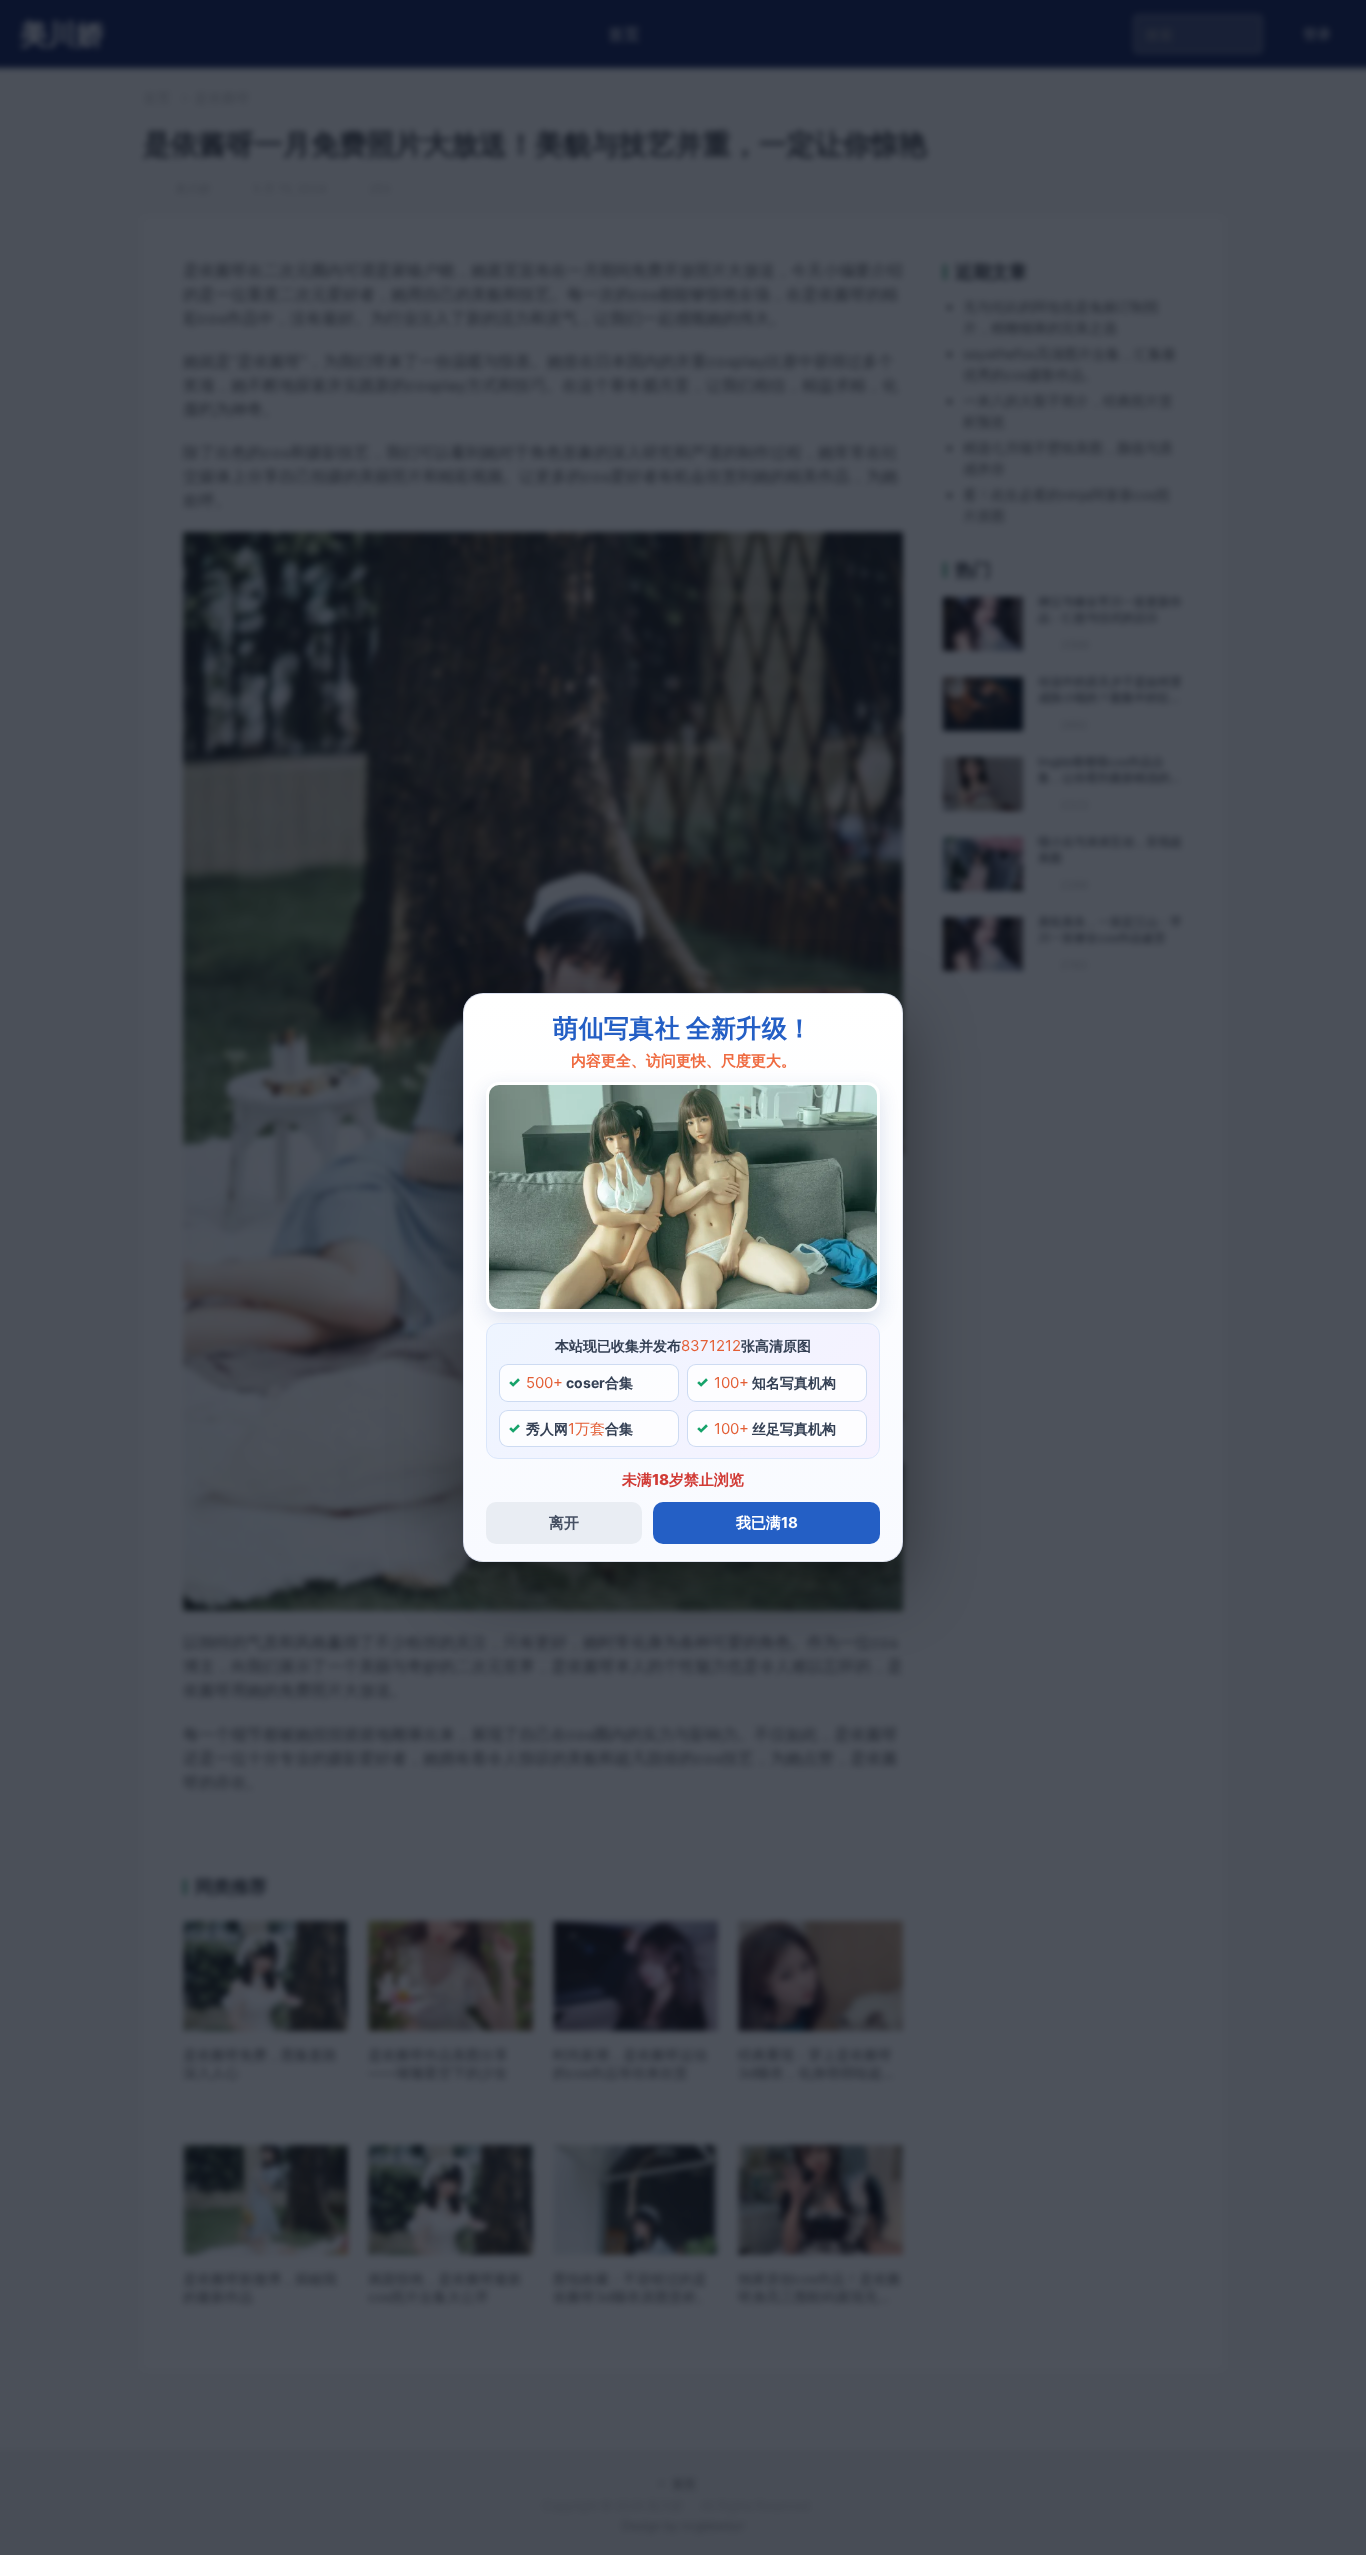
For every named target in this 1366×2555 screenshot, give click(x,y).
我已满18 (767, 1522)
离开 (564, 1522)
